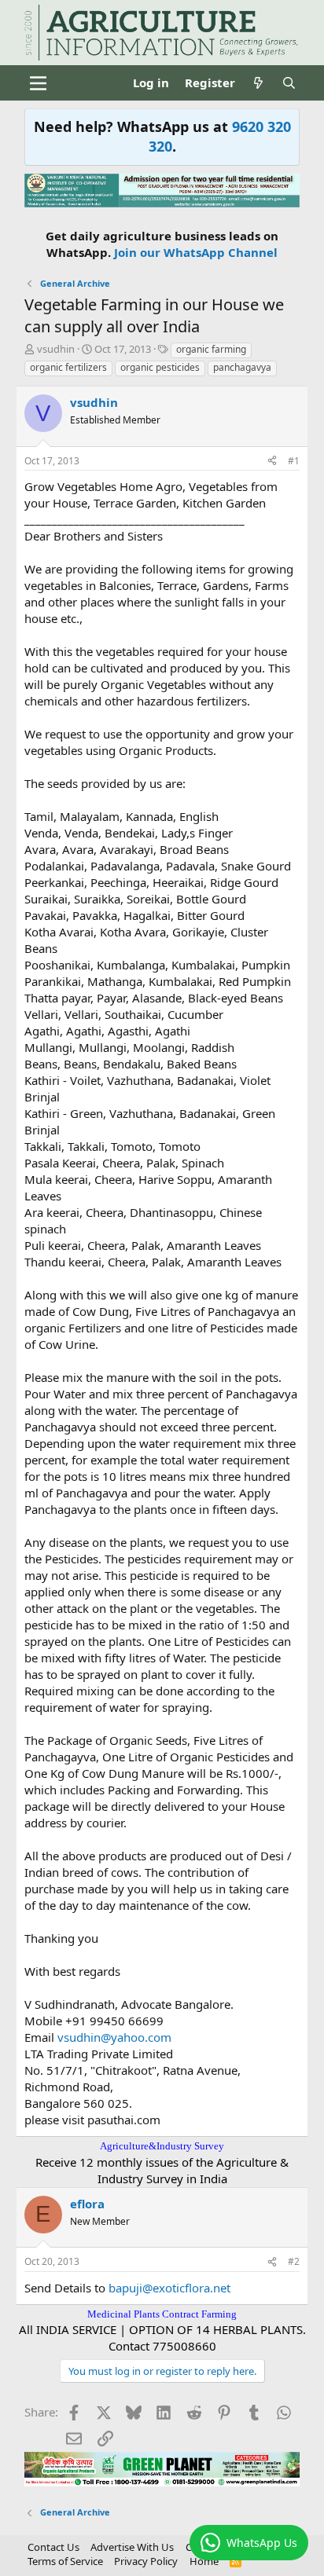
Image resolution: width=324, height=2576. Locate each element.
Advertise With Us (132, 2547)
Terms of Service (65, 2561)
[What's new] (258, 83)
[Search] (289, 83)
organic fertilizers (68, 367)
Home (204, 2561)
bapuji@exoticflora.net (169, 2288)
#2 (294, 2261)
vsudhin (56, 349)
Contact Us (53, 2547)
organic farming (211, 349)
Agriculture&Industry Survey (162, 2146)
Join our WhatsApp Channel (196, 252)
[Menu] (38, 83)
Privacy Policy (146, 2561)
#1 (294, 461)
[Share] (272, 462)
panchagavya (242, 367)
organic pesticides (160, 367)
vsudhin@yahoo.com (114, 2037)
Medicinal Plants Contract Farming (162, 2314)
